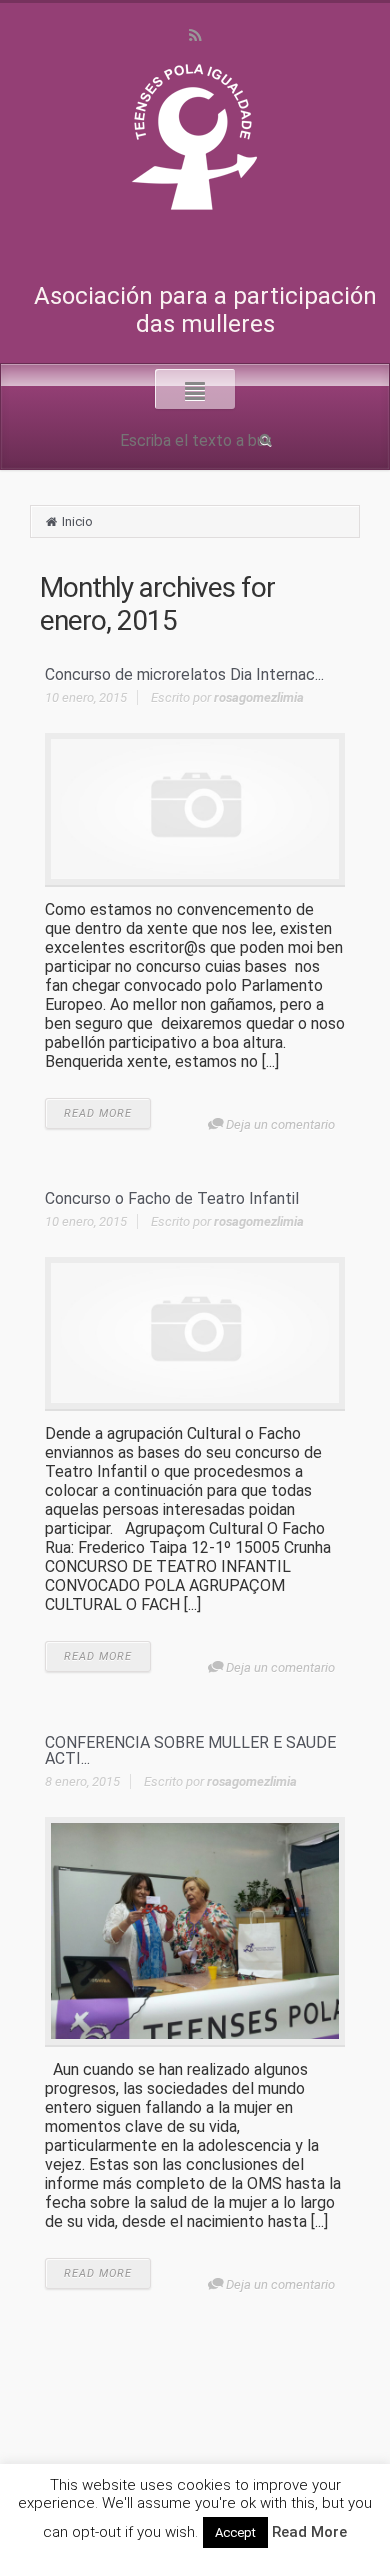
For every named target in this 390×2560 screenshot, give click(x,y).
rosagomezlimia (259, 697)
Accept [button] (235, 2532)
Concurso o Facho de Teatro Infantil (172, 1198)
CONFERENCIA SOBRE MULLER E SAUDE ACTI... (190, 1750)
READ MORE (98, 1113)
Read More (309, 2532)
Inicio (77, 521)
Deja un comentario (280, 1124)
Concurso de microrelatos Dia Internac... (184, 674)
